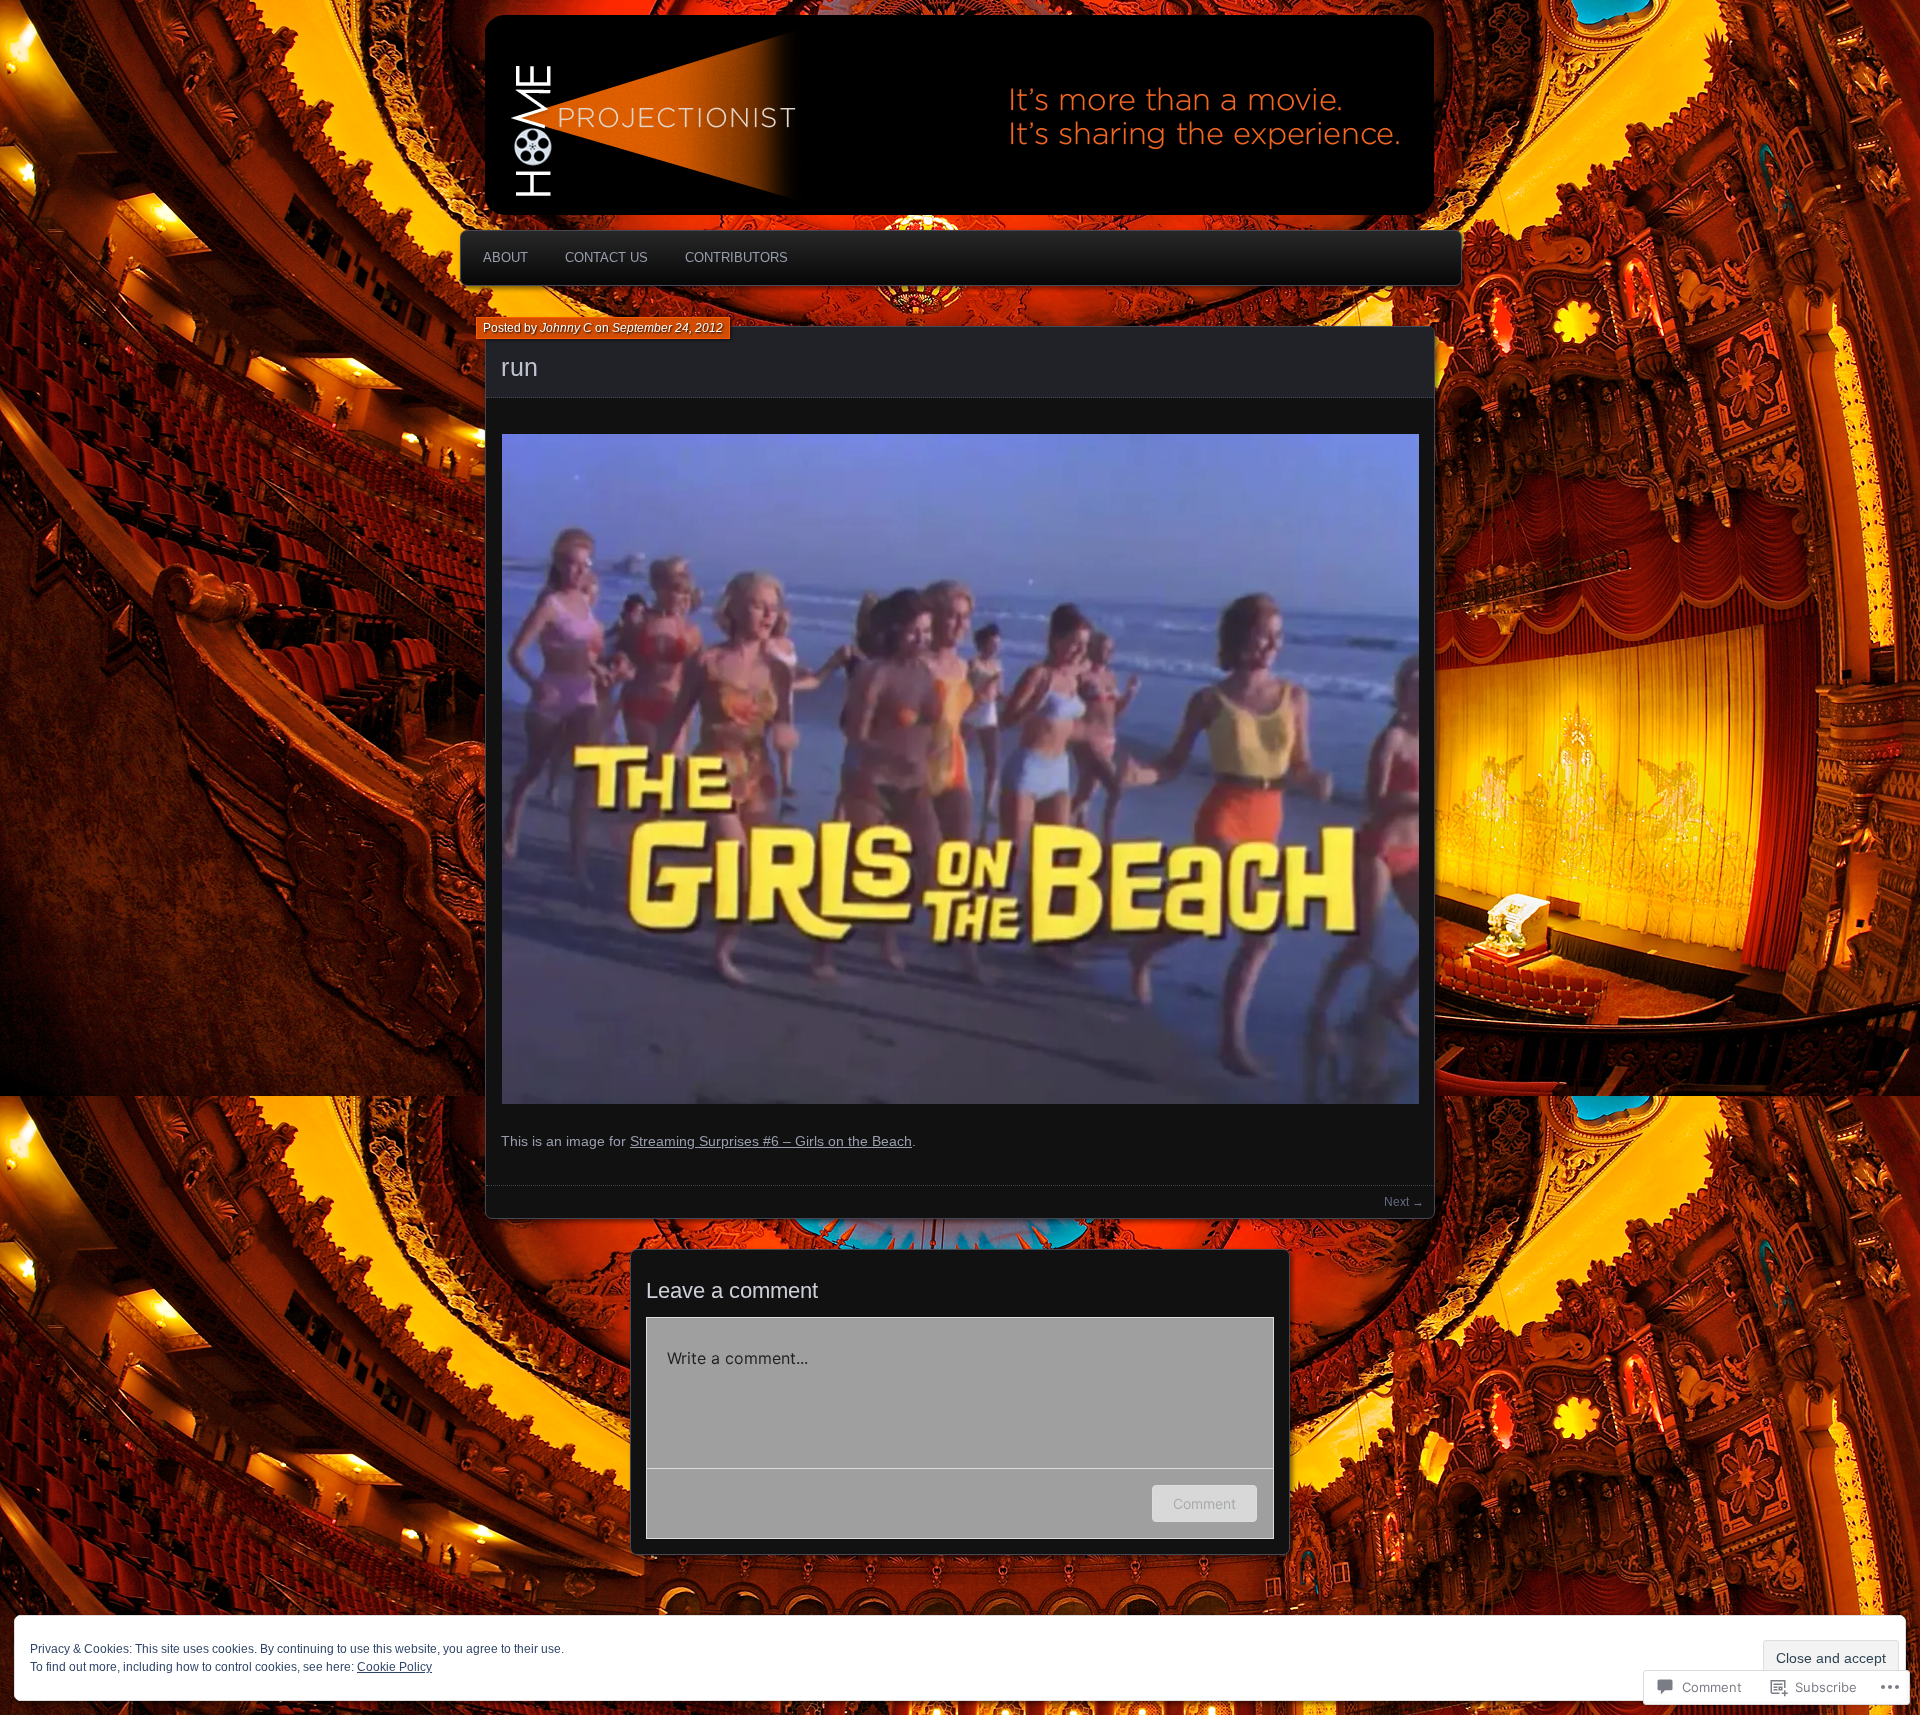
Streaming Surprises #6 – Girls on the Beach (771, 1141)
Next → (1404, 1202)
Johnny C (566, 328)
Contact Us (606, 257)
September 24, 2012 (667, 328)
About (505, 257)
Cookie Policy (394, 1667)
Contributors (736, 257)
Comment (1204, 1503)
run (520, 367)
